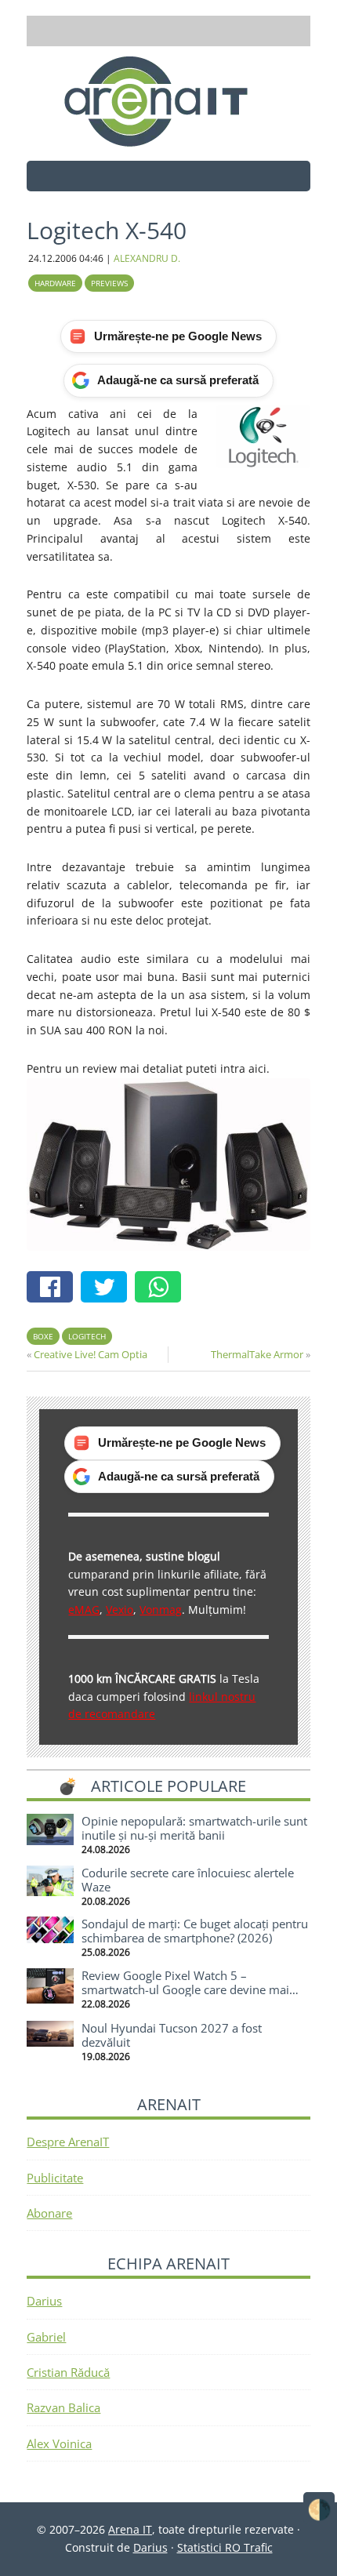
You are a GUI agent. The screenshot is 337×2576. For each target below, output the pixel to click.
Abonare (49, 2213)
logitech (87, 1336)
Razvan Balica (63, 2407)
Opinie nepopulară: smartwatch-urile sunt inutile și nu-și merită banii (194, 1828)
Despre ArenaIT (68, 2142)
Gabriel (46, 2337)
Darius (44, 2301)
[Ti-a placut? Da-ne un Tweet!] (108, 1289)
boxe (43, 1336)
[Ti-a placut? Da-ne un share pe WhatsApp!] (162, 1289)
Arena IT (168, 101)
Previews (109, 283)
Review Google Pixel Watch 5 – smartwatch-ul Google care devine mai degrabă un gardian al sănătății (185, 1989)
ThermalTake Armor (257, 1354)
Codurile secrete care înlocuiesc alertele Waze (188, 1880)
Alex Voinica (59, 2443)
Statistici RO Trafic (225, 2547)
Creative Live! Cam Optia (91, 1354)
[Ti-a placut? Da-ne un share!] (54, 1289)
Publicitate (55, 2178)
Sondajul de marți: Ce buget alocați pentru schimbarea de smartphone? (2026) (195, 1931)
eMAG (84, 1610)
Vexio (120, 1610)
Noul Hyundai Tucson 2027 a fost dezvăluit (172, 2035)
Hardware (55, 283)
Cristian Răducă (68, 2372)
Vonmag (161, 1610)
